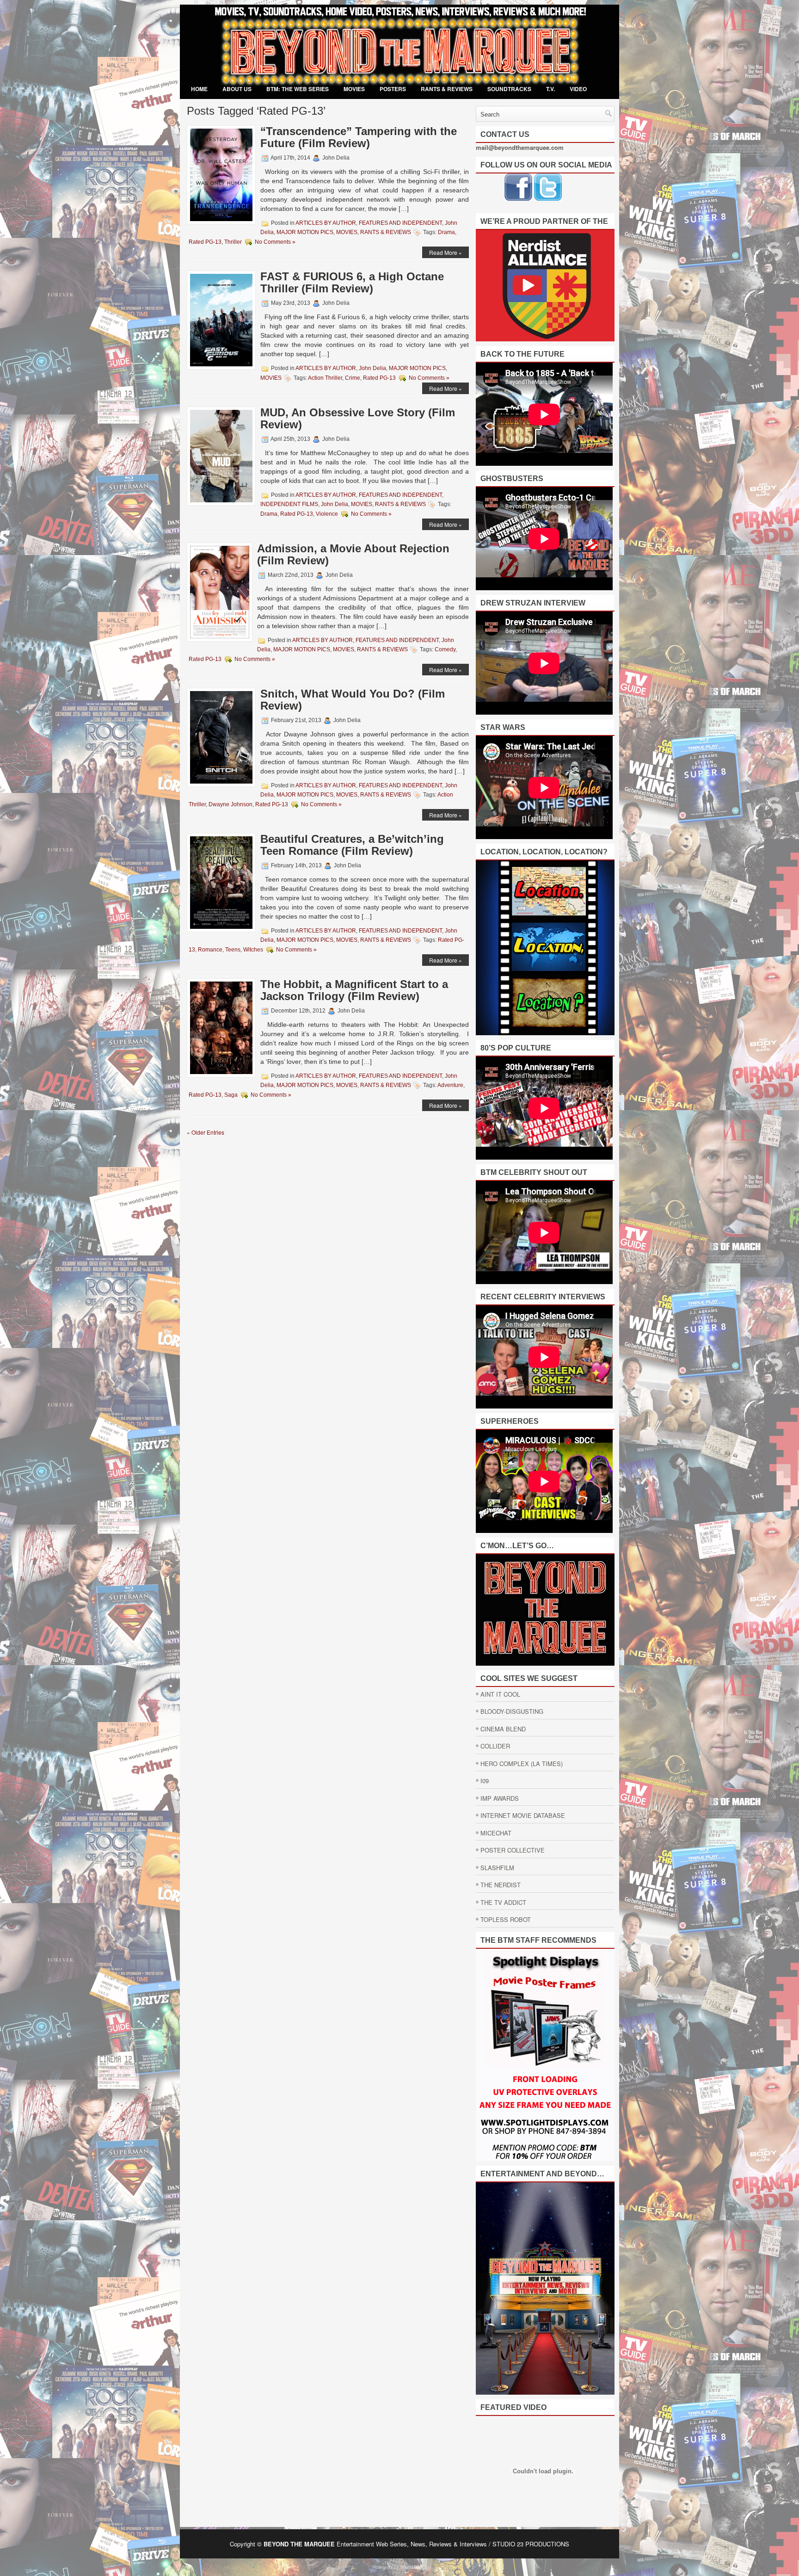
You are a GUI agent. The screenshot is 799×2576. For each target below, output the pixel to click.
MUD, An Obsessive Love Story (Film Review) (358, 418)
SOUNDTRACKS (509, 89)
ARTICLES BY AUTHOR (326, 223)
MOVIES (354, 89)
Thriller (233, 242)
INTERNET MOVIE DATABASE (523, 1815)
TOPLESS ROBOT (506, 1919)
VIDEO (578, 89)
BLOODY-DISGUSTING (512, 1711)
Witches (253, 950)
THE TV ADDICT (503, 1902)
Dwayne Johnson (230, 804)
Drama (446, 232)
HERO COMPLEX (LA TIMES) (522, 1764)
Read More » (446, 252)
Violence (327, 514)
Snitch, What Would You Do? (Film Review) (353, 700)
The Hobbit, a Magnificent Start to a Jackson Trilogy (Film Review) (354, 990)
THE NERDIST (501, 1885)
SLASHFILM (497, 1868)
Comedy (445, 649)
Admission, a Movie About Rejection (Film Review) (353, 554)
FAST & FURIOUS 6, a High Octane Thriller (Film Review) (352, 282)
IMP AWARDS (500, 1798)
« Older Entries (206, 1132)
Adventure (450, 1085)
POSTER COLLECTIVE (513, 1850)
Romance (210, 950)
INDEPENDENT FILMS (289, 504)
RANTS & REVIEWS (447, 89)
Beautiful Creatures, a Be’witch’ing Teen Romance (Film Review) (352, 845)
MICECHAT (496, 1833)
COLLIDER (495, 1746)
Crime (353, 378)
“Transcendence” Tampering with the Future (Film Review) (359, 137)
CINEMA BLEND (503, 1729)
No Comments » (275, 242)
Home (199, 89)
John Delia (372, 368)
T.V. (550, 89)
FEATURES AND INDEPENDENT (400, 223)
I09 (485, 1781)
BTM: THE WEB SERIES (298, 89)
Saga (231, 1095)
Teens (233, 950)
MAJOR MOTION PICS (305, 232)
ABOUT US (237, 89)
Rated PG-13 (205, 242)
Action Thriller (325, 378)
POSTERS (393, 89)
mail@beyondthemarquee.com (520, 147)
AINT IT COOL (500, 1694)
